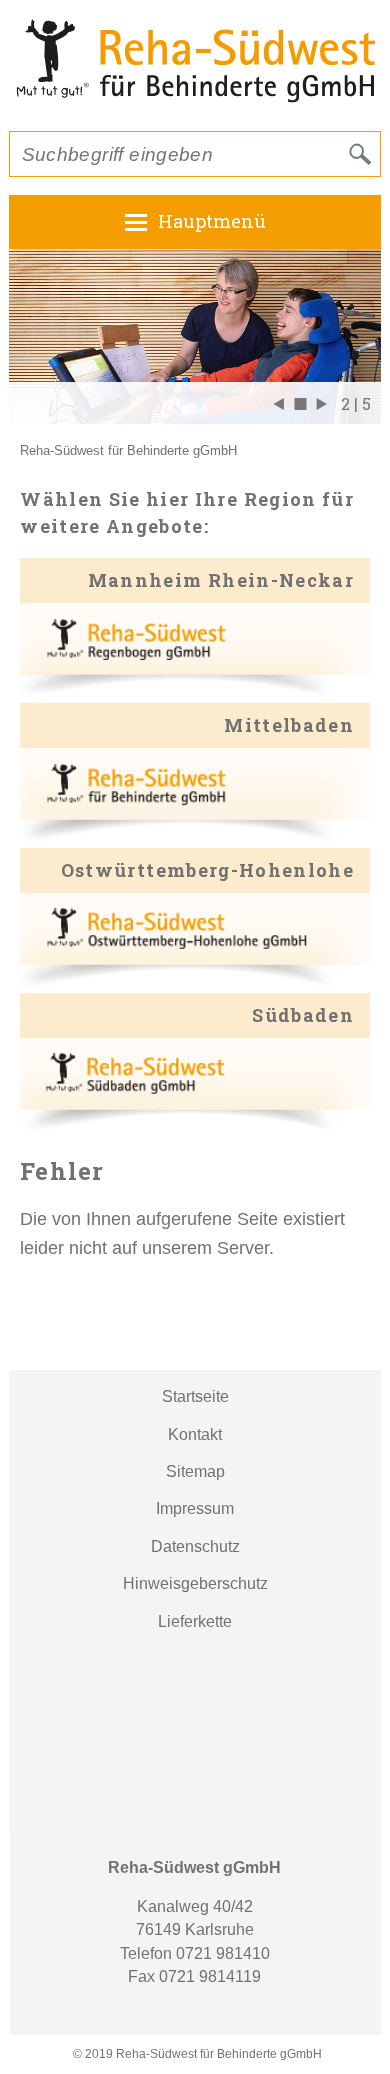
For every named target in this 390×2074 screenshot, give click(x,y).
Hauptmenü (212, 221)
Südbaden (303, 1015)
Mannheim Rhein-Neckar (221, 580)
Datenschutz (195, 1546)
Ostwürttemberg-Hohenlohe (207, 870)
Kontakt (195, 1434)
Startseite (195, 1396)
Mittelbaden (289, 725)
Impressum (195, 1508)
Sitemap (195, 1471)
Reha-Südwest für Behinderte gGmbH (128, 450)
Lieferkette (195, 1621)
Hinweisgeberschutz (195, 1583)
